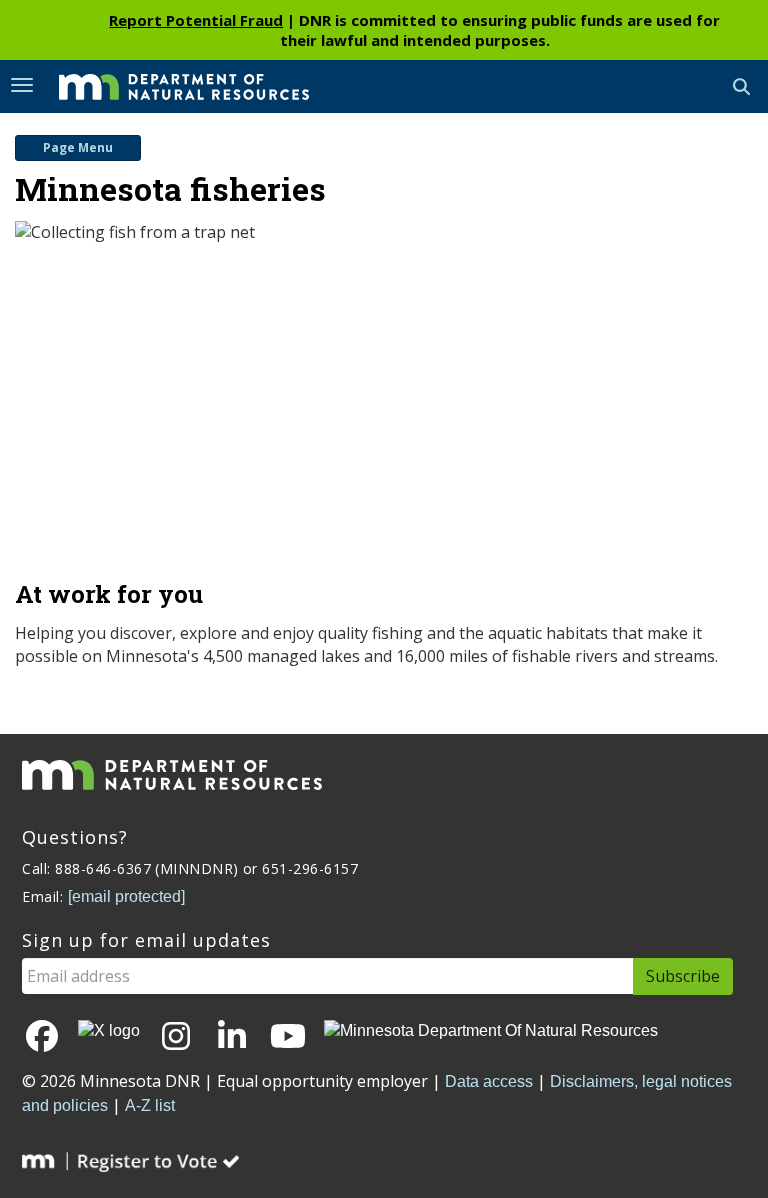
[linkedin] (232, 1037)
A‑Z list (150, 1105)
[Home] (169, 85)
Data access (489, 1081)
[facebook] (42, 1037)
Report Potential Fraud (196, 20)
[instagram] (176, 1037)
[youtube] (288, 1037)
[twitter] (109, 1031)
